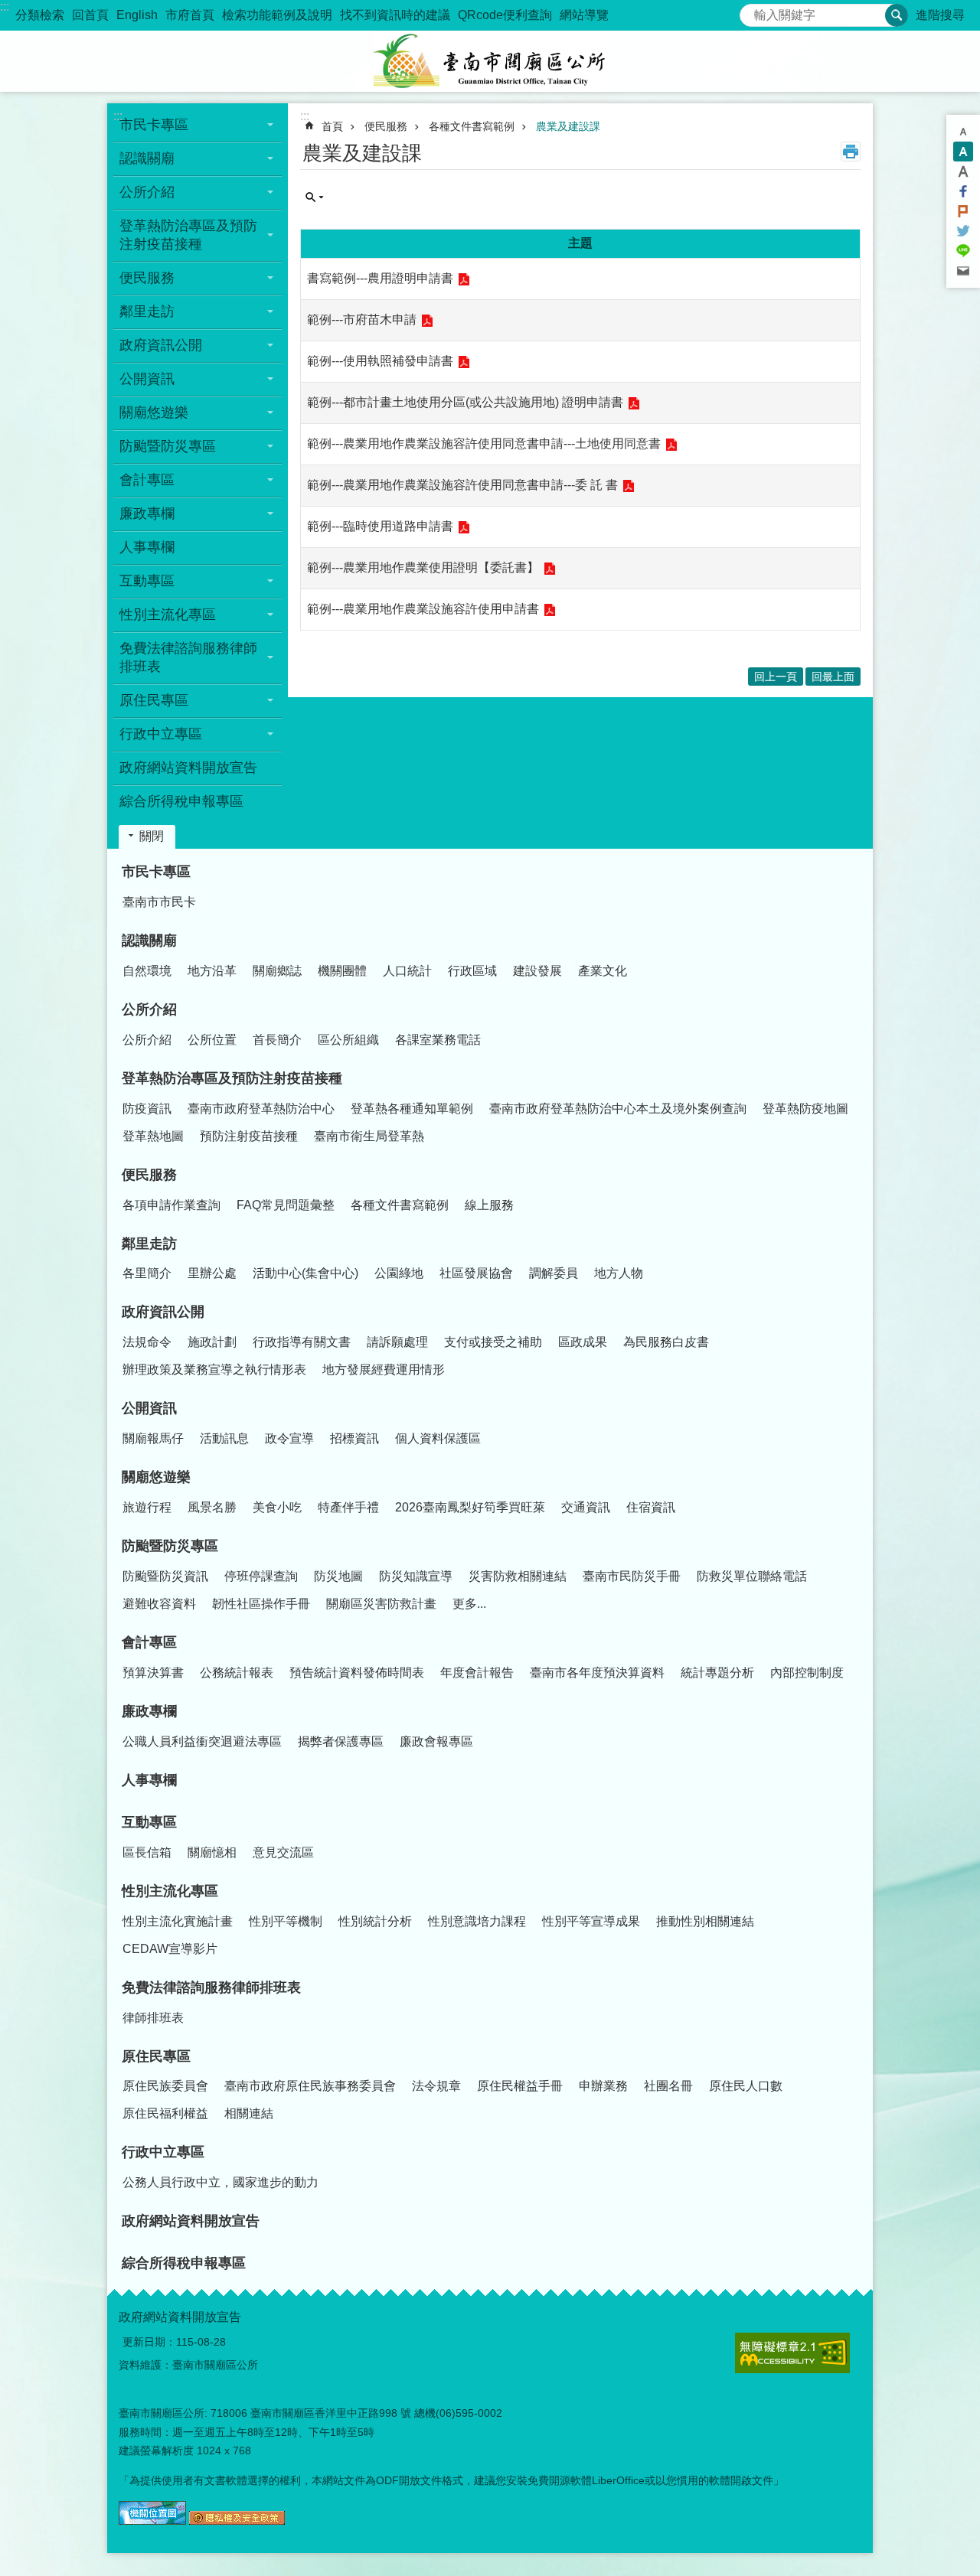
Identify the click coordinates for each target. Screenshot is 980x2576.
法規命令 (147, 1342)
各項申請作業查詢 (171, 1205)
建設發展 (537, 971)
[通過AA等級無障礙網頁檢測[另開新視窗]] (792, 2353)
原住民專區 (156, 2056)
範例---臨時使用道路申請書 (380, 526)
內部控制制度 (807, 1673)
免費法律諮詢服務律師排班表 (211, 1987)
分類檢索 (40, 15)
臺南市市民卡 (159, 902)
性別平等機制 (286, 1921)
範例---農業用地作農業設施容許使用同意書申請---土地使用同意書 (484, 443)
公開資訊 (149, 1408)
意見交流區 (283, 1852)
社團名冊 (668, 2086)
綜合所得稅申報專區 (181, 801)
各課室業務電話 (438, 1040)
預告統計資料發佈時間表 (357, 1673)
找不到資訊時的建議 (395, 15)
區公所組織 (348, 1040)
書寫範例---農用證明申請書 (380, 278)
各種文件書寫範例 (472, 126)
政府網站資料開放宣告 (188, 768)
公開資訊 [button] (147, 379)
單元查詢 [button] (315, 197)
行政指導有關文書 (302, 1342)
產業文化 (603, 971)
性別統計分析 (375, 1921)
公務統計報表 (237, 1673)
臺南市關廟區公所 (490, 61)
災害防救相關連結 (518, 1576)
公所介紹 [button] (147, 192)
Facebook (963, 191)
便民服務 (386, 126)
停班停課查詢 (261, 1576)
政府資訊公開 (163, 1312)
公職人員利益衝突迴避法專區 (202, 1741)
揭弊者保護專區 (341, 1741)
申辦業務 (603, 2086)
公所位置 (212, 1040)
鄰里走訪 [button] (147, 311)
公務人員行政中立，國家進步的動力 (220, 2182)
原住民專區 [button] (154, 700)
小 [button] (963, 132)
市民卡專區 (156, 872)
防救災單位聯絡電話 (752, 1576)
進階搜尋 (940, 15)
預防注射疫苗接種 (249, 1136)
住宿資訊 (651, 1507)
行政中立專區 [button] (161, 734)
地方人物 (619, 1273)
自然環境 (147, 971)
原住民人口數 (746, 2086)
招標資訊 (354, 1438)
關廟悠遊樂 (156, 1477)
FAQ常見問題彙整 (286, 1205)
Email (963, 271)
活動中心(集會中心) (305, 1273)
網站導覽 (584, 15)
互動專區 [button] (147, 581)
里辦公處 (212, 1273)
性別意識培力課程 (477, 1921)
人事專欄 (147, 547)
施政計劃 (212, 1342)
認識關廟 (149, 941)
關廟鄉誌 (277, 971)
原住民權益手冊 (520, 2086)
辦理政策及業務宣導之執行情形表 (214, 1370)
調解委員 (554, 1273)
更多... (469, 1604)
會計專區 (149, 1642)
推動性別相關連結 (705, 1921)
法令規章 (436, 2086)
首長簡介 (277, 1040)
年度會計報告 (477, 1673)
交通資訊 (586, 1507)
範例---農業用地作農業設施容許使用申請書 (423, 609)
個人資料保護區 (438, 1438)
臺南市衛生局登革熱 (369, 1136)
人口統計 (407, 971)
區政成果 (583, 1342)
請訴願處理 (397, 1342)
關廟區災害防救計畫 (381, 1604)
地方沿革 (212, 971)
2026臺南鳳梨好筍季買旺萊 (470, 1507)
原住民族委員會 (165, 2086)
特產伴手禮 (348, 1507)
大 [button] (963, 171)
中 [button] (963, 152)
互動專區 (149, 1822)
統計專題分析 (717, 1673)
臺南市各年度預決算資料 (597, 1673)
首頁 (332, 126)
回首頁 (90, 15)
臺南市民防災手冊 (632, 1576)
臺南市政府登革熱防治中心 (261, 1109)
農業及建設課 (568, 126)
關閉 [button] (152, 836)
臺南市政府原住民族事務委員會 (310, 2086)
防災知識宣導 (416, 1576)
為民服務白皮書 (666, 1342)
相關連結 (249, 2113)
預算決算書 (153, 1673)
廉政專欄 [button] (147, 514)
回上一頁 (776, 677)
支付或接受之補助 (493, 1342)
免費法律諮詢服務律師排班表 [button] (188, 657)
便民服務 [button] (147, 278)
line (963, 251)
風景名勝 (212, 1507)
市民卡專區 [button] (154, 125)
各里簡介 (147, 1273)
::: (5, 7)
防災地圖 (338, 1576)
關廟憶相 (212, 1852)
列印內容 (851, 152)
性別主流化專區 (170, 1891)
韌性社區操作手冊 (261, 1604)
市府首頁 (190, 15)
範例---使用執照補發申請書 (380, 361)
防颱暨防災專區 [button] (168, 446)
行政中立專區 (163, 2152)
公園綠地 (399, 1273)
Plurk (963, 211)
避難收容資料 (159, 1604)
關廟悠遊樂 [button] (154, 412)
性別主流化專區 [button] (168, 615)
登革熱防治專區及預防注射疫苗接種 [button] (188, 235)
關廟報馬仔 (153, 1438)
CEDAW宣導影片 (170, 1949)
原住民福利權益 (165, 2113)
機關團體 (342, 971)
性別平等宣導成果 (591, 1921)
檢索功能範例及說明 (277, 15)
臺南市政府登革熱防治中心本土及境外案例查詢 (618, 1109)
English (137, 15)
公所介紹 (149, 1009)
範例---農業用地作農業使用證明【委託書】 (423, 567)
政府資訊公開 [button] (161, 345)
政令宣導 (289, 1438)
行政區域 (472, 971)
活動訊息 (224, 1438)
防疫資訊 (147, 1109)
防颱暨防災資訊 (165, 1576)
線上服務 (489, 1205)
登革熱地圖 (153, 1136)
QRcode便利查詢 (505, 15)
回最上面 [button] (833, 677)
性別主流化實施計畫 (178, 1921)
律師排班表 (153, 2018)
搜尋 (752, 11)
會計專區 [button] (147, 480)
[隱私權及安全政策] (237, 2521)
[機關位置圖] (152, 2521)
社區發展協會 (476, 1273)
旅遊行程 (147, 1507)
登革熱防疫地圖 (805, 1109)
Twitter (963, 231)
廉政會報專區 (436, 1741)
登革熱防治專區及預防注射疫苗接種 (232, 1078)
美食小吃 (277, 1507)
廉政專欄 (149, 1711)
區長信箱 (147, 1852)
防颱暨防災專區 (170, 1546)
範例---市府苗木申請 (362, 320)
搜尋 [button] (897, 15)
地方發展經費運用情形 (384, 1370)
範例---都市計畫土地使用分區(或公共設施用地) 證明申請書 (465, 402)
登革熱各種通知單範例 (412, 1109)
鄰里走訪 (149, 1244)
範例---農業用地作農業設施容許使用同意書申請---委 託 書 (462, 485)
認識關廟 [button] (147, 158)
